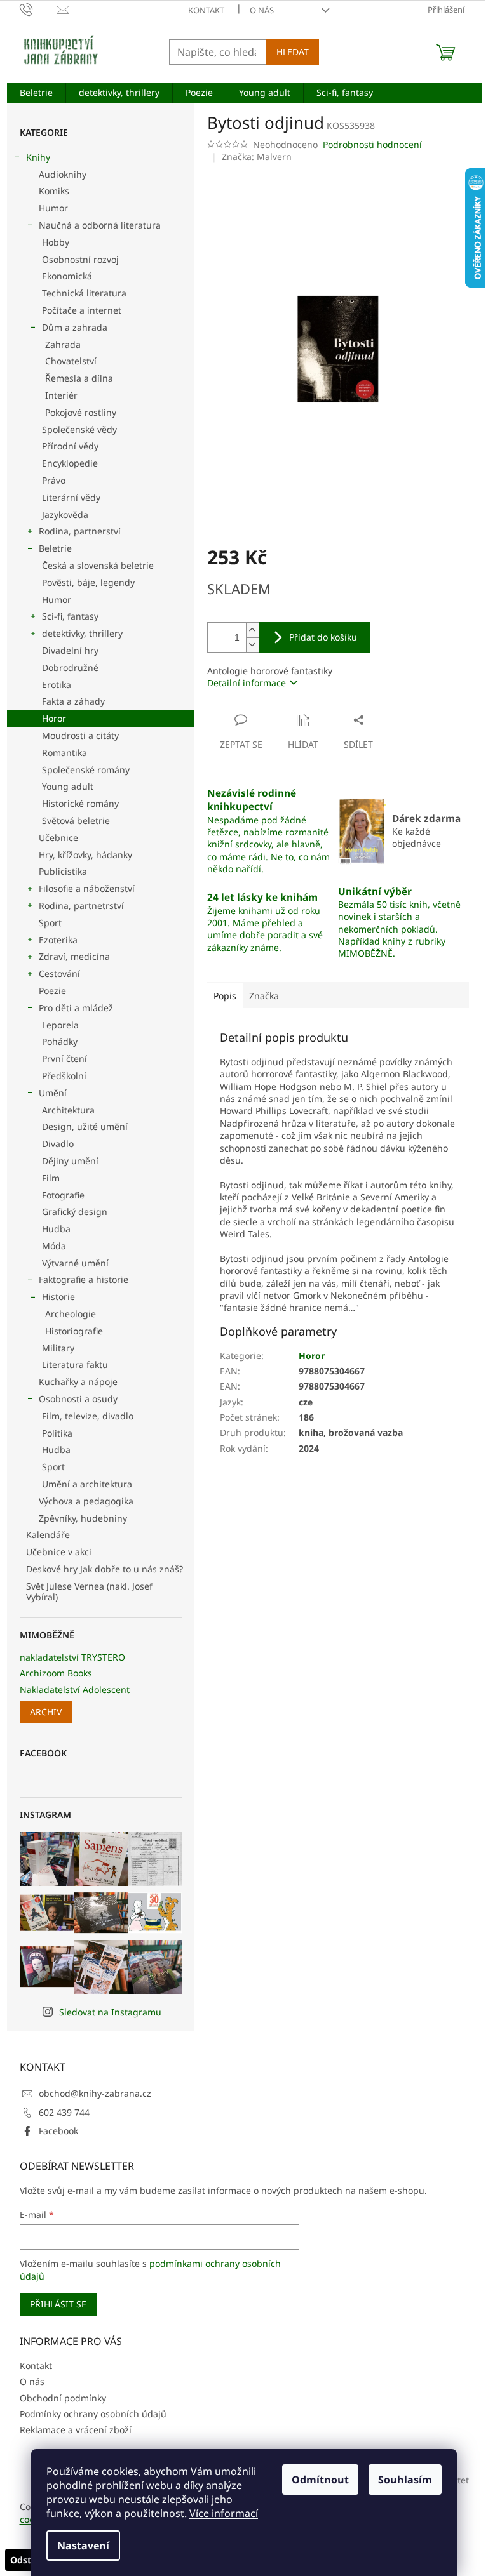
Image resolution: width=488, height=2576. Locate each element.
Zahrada (63, 344)
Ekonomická (67, 276)
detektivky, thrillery (82, 633)
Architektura (68, 1110)
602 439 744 (64, 2112)
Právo (54, 480)
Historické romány (80, 803)
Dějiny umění (70, 1161)
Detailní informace (247, 683)
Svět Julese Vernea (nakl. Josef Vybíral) (89, 1591)
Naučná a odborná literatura (100, 225)
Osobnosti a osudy (78, 1399)
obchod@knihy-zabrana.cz (95, 2093)
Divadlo (58, 1144)
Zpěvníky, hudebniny (83, 1518)
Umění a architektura (87, 1484)
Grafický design (75, 1212)
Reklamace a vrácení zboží (76, 2430)
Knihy (38, 157)
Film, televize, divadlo (88, 1416)
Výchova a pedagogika (86, 1501)
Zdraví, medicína (74, 956)
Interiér (61, 395)
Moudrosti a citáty (80, 735)
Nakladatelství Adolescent (75, 1690)
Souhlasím (405, 2480)
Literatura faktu (75, 1364)
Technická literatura (84, 293)
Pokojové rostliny (81, 412)
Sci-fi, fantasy (70, 616)
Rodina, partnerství (80, 531)
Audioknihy (63, 174)
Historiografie (74, 1331)
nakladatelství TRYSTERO (72, 1657)
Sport (50, 923)
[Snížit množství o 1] (252, 645)
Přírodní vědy (70, 446)
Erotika (57, 685)
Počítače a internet (82, 310)
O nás (262, 10)
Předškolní (64, 1076)
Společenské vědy (79, 429)
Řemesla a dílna (79, 378)
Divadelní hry (70, 650)
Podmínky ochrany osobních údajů (93, 2414)
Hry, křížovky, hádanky (85, 855)
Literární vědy (71, 497)
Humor (53, 208)
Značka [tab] (264, 996)
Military (58, 1348)
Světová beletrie (76, 820)
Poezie (52, 991)
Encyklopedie (70, 463)
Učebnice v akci (59, 1552)
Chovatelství (71, 361)
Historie (58, 1297)
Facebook (58, 2131)
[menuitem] (36, 93)
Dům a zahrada (75, 327)
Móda (54, 1246)
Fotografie (63, 1195)
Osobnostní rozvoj (80, 259)
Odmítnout (320, 2480)
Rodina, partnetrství (81, 906)
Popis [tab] (225, 996)
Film (51, 1178)
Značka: (257, 156)
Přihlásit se (58, 2304)
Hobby (56, 242)
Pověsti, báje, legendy (88, 582)
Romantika (64, 753)
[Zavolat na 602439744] (38, 9)
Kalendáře (48, 1535)
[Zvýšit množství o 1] (252, 630)
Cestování (59, 973)
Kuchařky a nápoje (78, 1382)
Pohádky (60, 1041)
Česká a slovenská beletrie (98, 565)
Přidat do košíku (323, 637)
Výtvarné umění (75, 1263)
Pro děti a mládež (76, 1008)
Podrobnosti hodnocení (372, 144)
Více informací (224, 2513)
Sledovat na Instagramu (110, 2012)
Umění (53, 1093)
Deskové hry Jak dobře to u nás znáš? (105, 1569)
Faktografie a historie (84, 1279)
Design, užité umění (85, 1126)
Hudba (56, 1229)
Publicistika (63, 871)
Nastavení (83, 2546)
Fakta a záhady (73, 701)
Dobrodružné (70, 667)
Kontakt (206, 10)
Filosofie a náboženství (87, 888)
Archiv (46, 1712)
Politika (57, 1433)
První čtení (64, 1059)
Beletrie (55, 548)
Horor (54, 718)
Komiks (54, 191)
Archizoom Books (56, 1673)
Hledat (293, 52)
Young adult (68, 786)
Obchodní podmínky (63, 2398)
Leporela (60, 1025)
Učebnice (58, 838)
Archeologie (71, 1314)
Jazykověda (65, 515)
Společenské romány (86, 770)
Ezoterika (58, 940)
